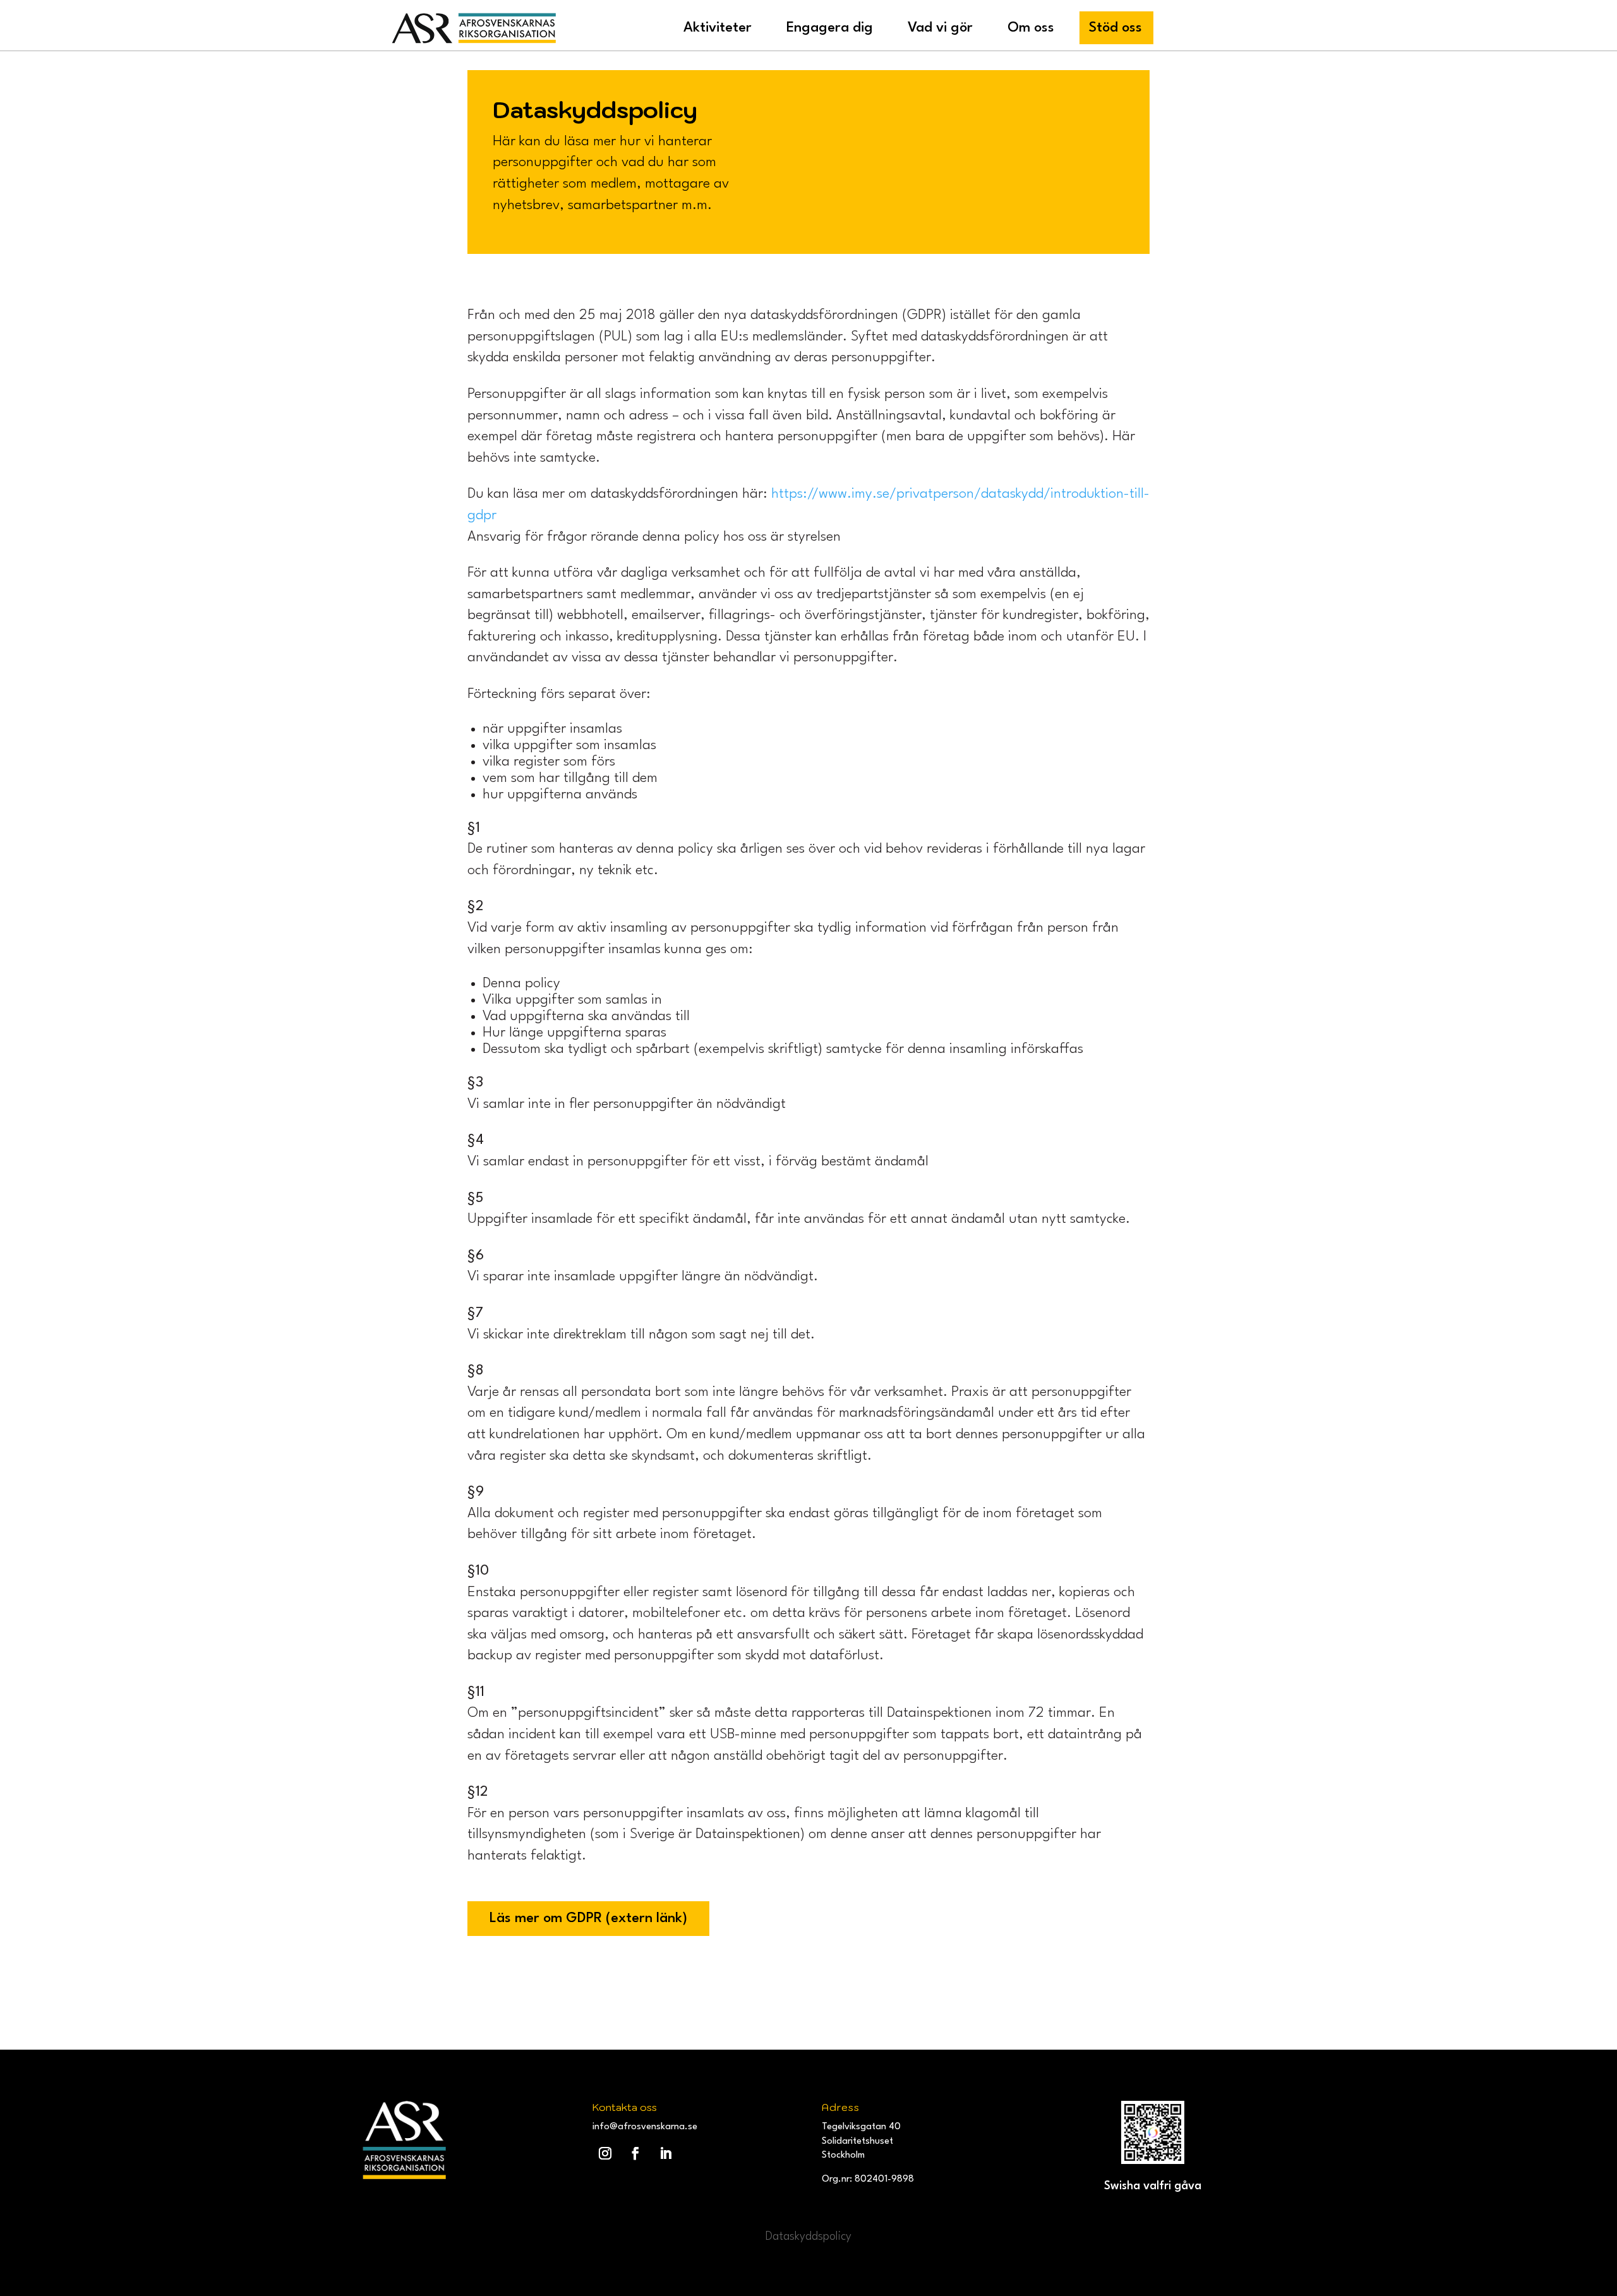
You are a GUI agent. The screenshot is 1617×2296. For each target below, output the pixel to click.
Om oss (1031, 28)
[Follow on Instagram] (605, 2153)
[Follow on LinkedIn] (666, 2153)
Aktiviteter (718, 28)
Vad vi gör (940, 28)
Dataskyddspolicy (808, 2237)
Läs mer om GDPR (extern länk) (588, 1918)
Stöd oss (1115, 28)
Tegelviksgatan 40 (861, 2127)
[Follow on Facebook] (635, 2153)
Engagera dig (830, 28)
